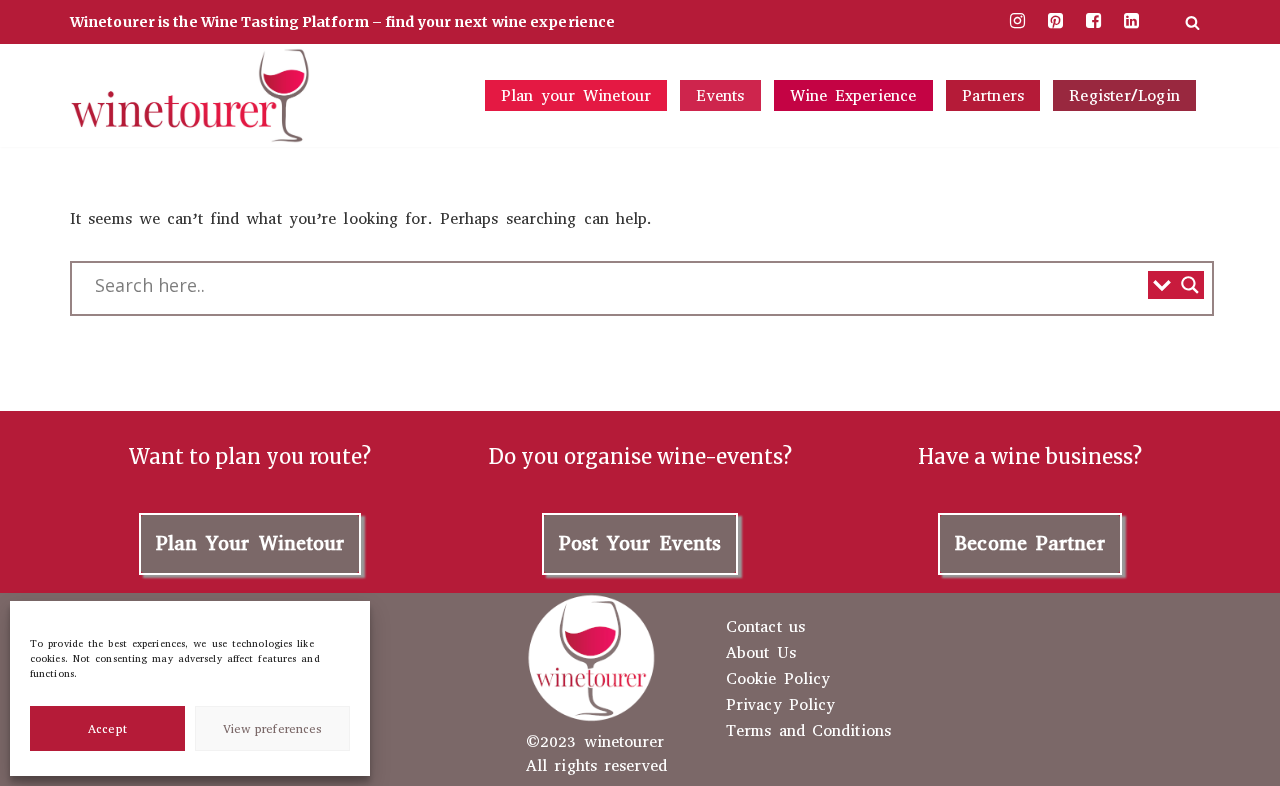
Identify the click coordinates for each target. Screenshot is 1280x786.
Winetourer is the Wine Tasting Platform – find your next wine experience (342, 22)
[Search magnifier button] (1190, 285)
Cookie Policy (778, 679)
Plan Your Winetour (250, 543)
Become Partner (1029, 543)
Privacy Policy (780, 705)
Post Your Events (640, 543)
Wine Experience (853, 95)
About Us (761, 653)
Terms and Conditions (808, 731)
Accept (107, 729)
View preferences (273, 729)
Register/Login (1124, 95)
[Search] (1192, 22)
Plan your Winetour (576, 95)
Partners (993, 95)
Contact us (765, 627)
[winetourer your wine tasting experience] (190, 95)
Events (720, 95)
